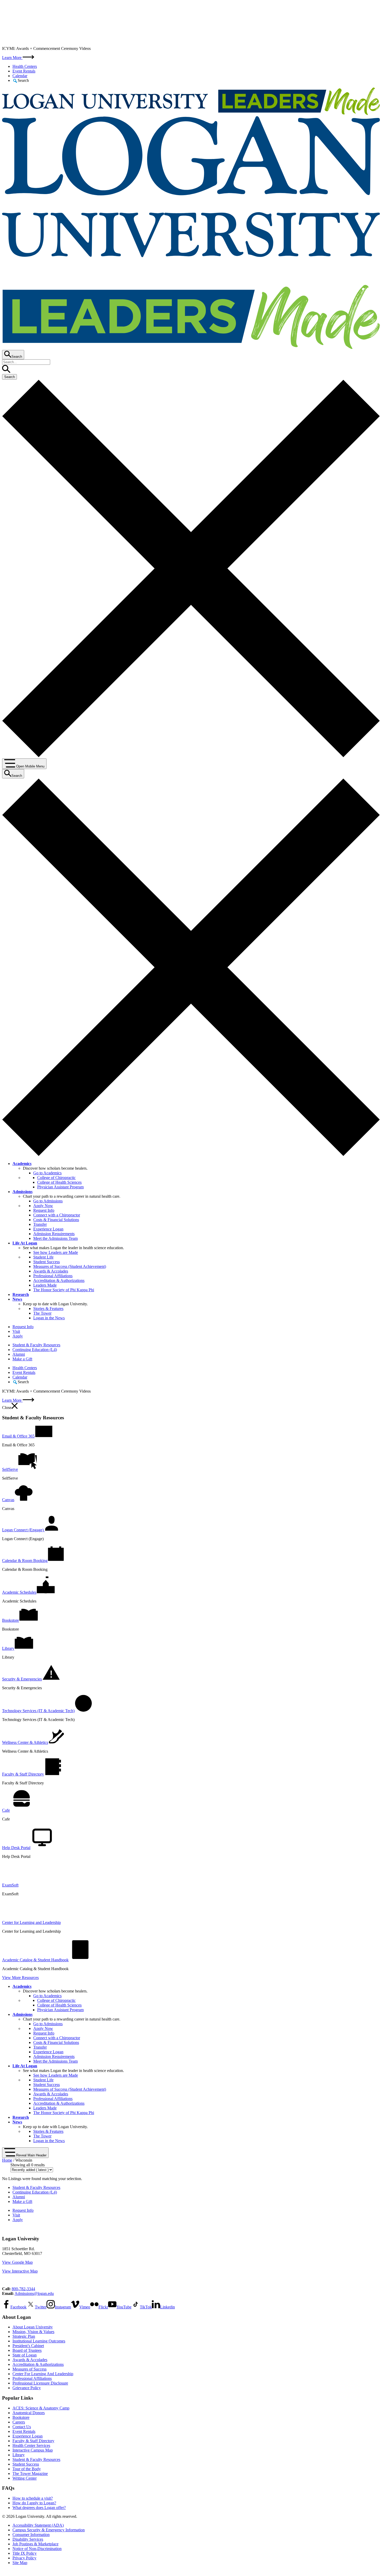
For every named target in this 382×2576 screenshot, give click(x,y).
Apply (18, 1336)
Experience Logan (48, 1229)
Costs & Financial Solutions (56, 1220)
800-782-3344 (23, 2289)
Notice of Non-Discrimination (37, 2549)
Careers (19, 2422)
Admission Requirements (54, 1234)
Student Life (43, 1257)
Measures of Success (29, 2369)
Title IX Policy (25, 2553)
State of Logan (25, 2355)
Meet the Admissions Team (55, 1238)
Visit (16, 1331)
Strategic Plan (24, 2336)
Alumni (19, 1354)
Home (7, 2160)
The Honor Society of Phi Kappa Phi (64, 1290)
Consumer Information (31, 2535)
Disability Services (28, 2539)
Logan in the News (49, 1318)
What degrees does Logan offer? (39, 2508)
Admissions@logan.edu (34, 2293)
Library (19, 2455)
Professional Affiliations (53, 1276)
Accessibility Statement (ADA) (38, 2525)
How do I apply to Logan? (34, 2503)
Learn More (12, 58)
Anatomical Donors (29, 2413)
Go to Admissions (48, 1201)
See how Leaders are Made (56, 1252)
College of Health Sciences (59, 1182)
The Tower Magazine (30, 2474)
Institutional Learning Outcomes (39, 2341)
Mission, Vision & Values (33, 2332)
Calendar (20, 76)
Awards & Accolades (51, 1271)
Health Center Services (31, 2445)
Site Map (20, 2563)
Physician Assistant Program (60, 1187)
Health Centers (25, 66)
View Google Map (17, 2262)
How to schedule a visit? (33, 2498)
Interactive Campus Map (33, 2450)
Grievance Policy (27, 2388)
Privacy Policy (24, 2558)
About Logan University (33, 2327)
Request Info (44, 1210)
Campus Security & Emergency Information (49, 2530)
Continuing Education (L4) (35, 1350)
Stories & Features (48, 1309)
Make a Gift (22, 1359)
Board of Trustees (27, 2350)
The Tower (42, 1313)
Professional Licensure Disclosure (40, 2383)
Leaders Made (45, 1285)
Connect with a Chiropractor (57, 1215)
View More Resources (20, 1978)
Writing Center (25, 2478)
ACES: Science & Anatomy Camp (41, 2408)
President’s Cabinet (28, 2346)
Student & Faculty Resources (36, 1345)
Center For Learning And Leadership (43, 2374)
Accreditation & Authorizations (59, 1280)
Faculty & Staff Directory (33, 2441)
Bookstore (21, 2417)
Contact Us (22, 2427)
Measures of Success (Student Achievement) (70, 1266)
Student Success (47, 1262)
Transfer (40, 1224)
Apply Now (43, 1206)
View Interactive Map (20, 2271)
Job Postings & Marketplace (35, 2544)
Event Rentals (24, 71)
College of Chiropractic (56, 1178)
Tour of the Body (27, 2469)
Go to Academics (47, 1173)
